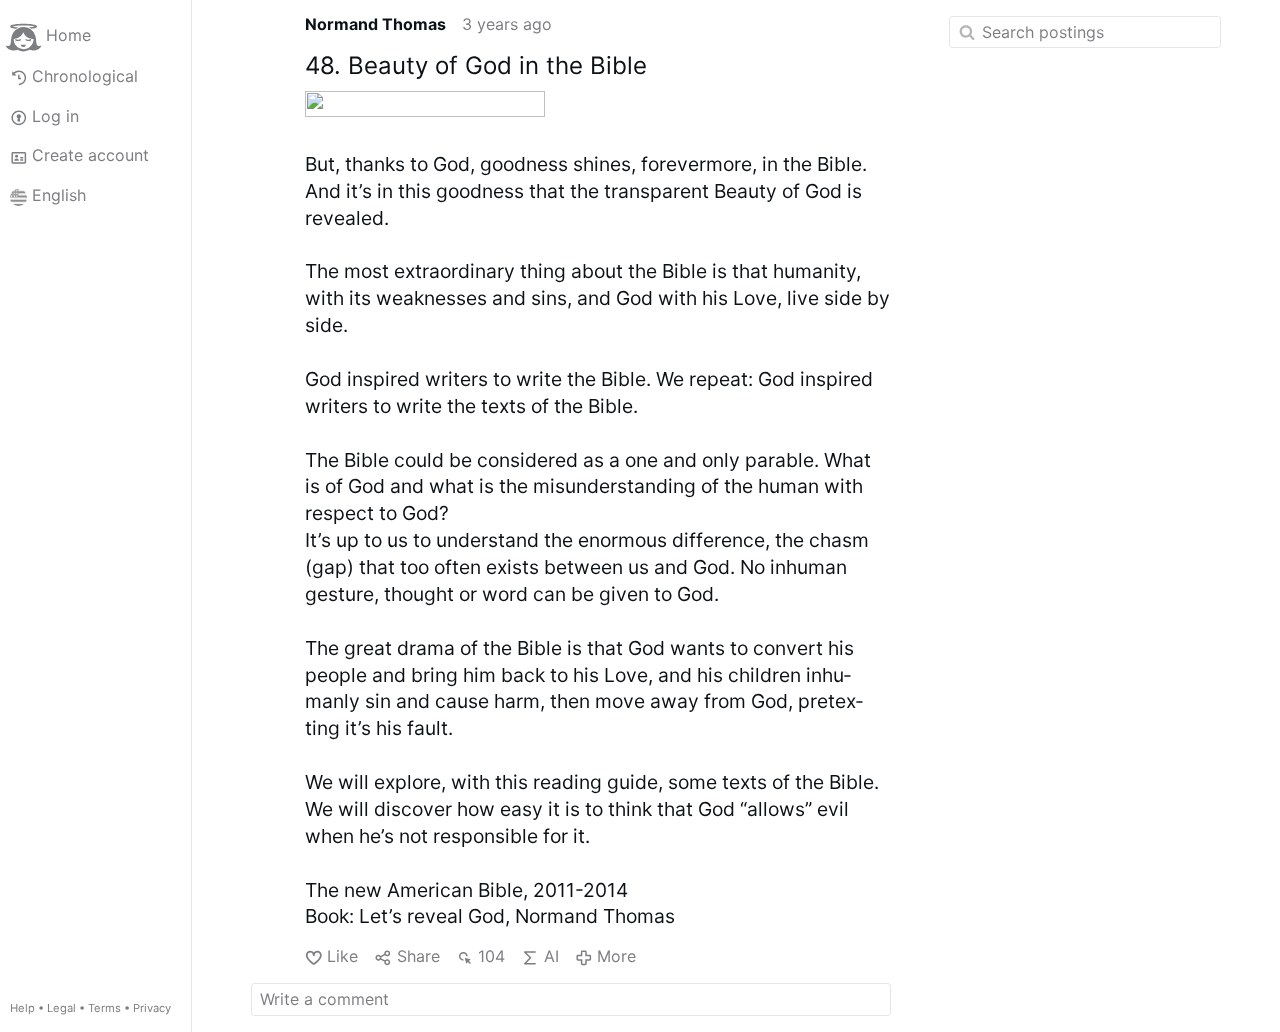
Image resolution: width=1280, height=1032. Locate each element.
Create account (90, 156)
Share (418, 956)
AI (551, 956)
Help (22, 1008)
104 (491, 956)
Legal (61, 1008)
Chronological (85, 76)
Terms (104, 1008)
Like (342, 956)
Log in (55, 116)
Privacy (152, 1008)
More (616, 956)
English (59, 196)
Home (68, 36)
